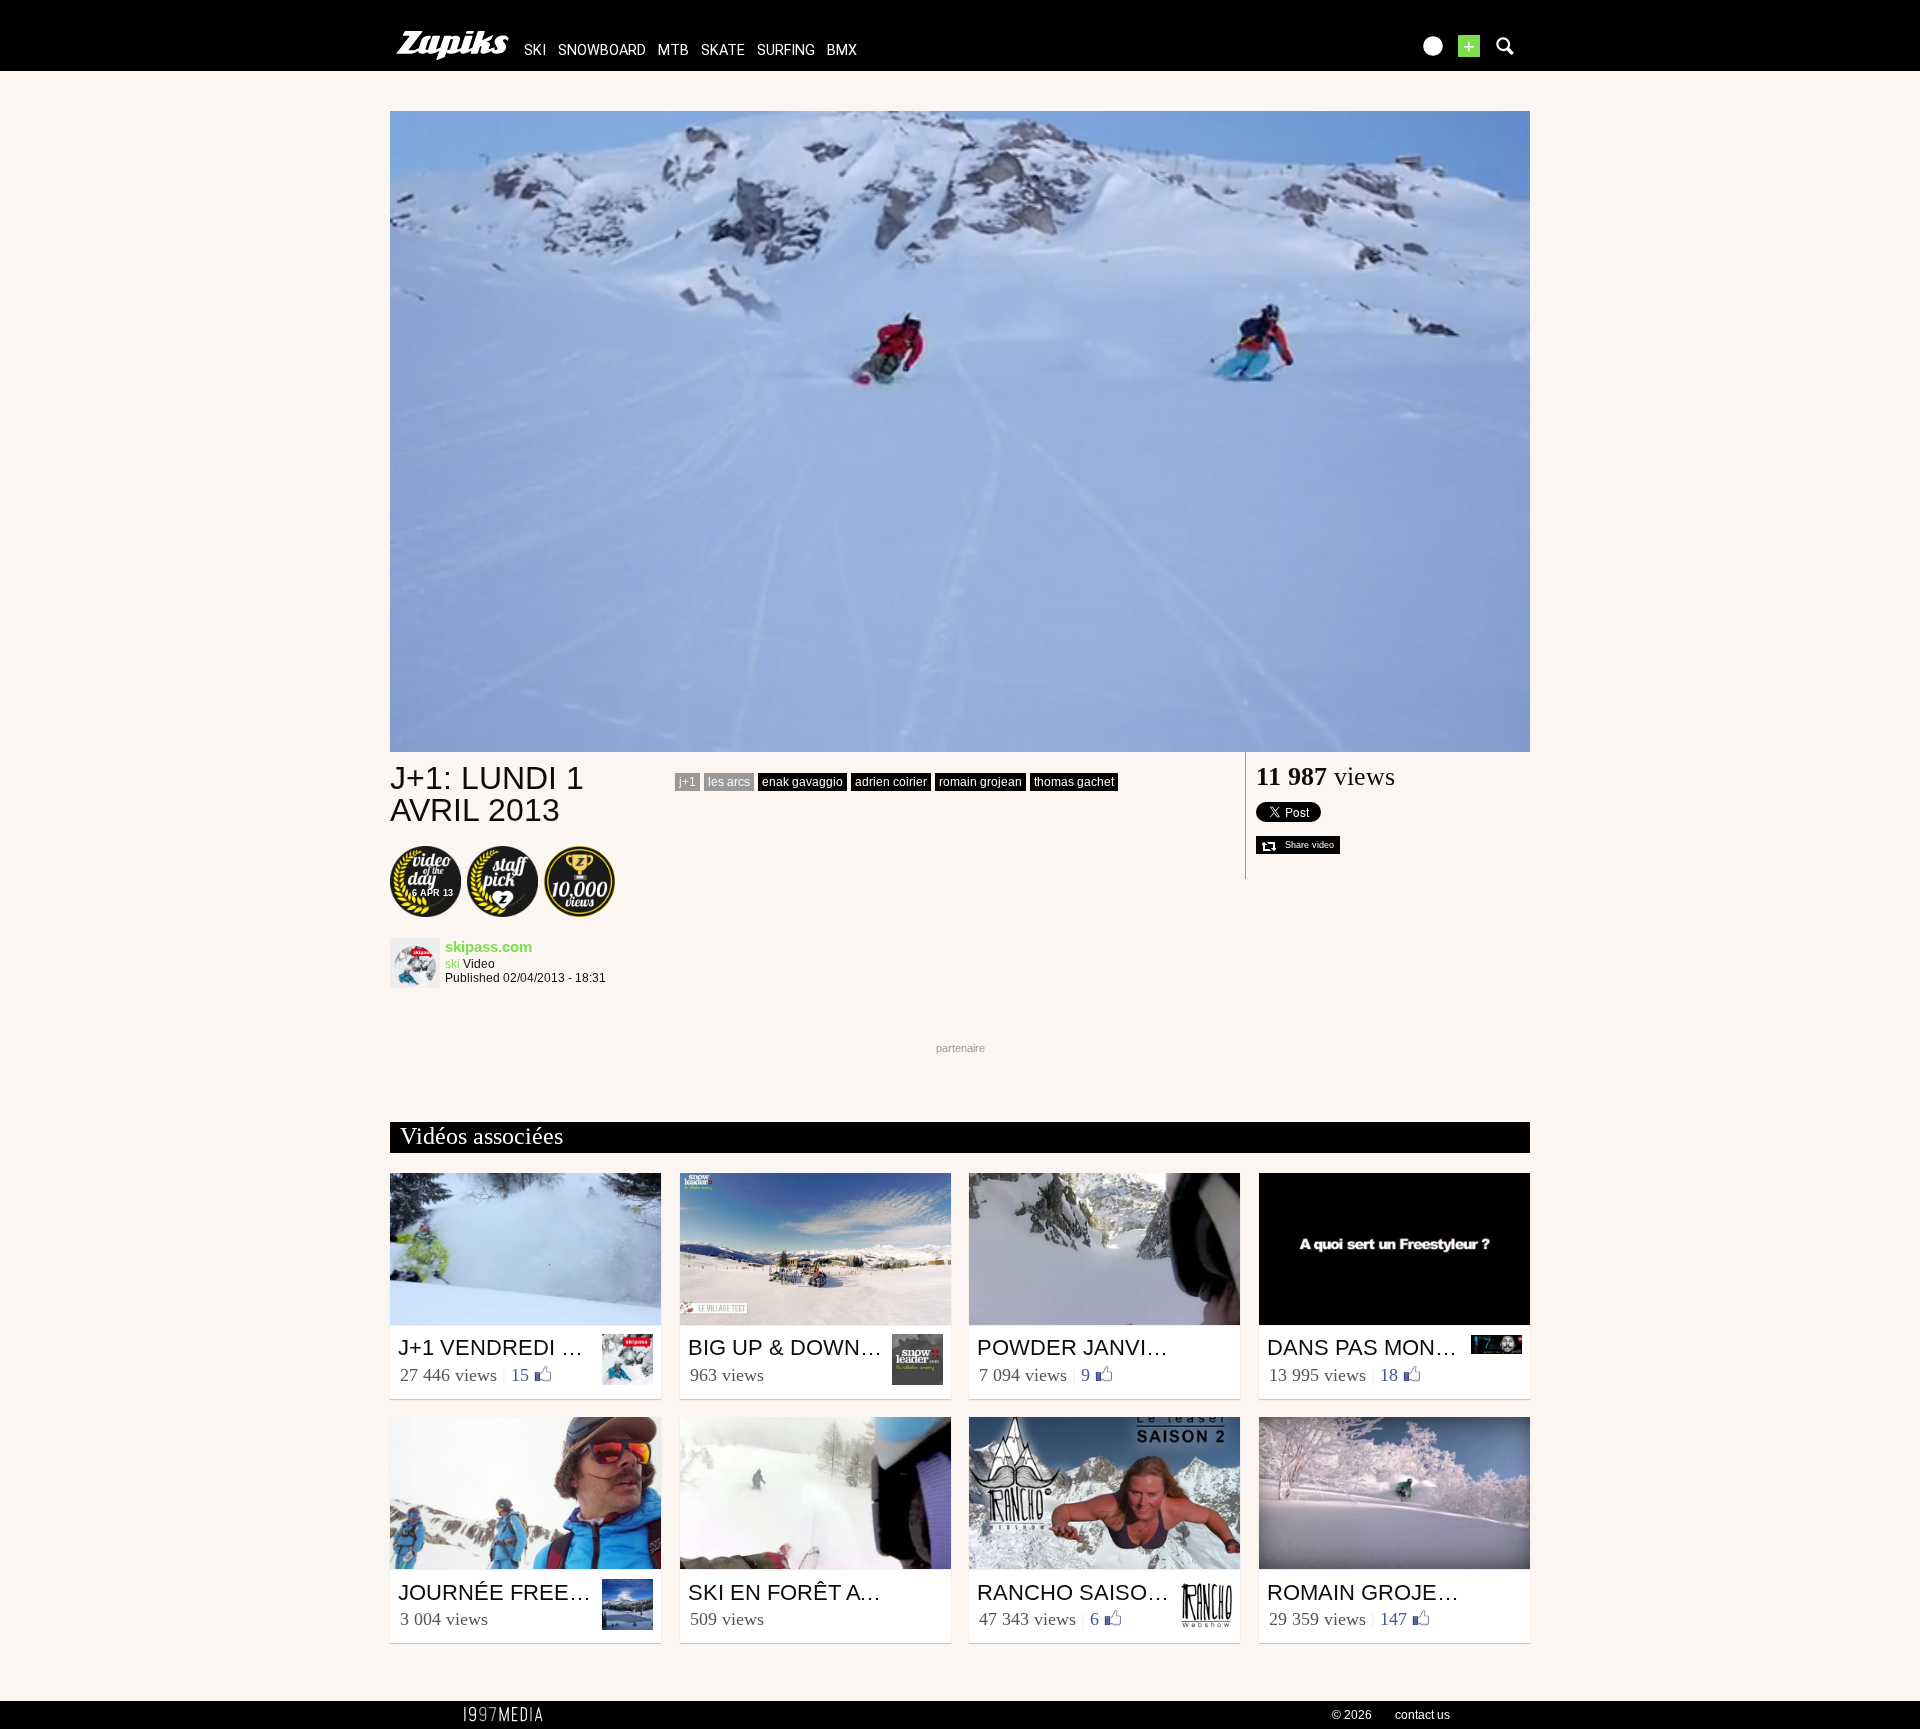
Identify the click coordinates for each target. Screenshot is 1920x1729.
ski (535, 50)
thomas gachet (1074, 782)
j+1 (687, 782)
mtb (673, 50)
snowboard (602, 50)
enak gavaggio (802, 782)
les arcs (729, 782)
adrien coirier (891, 782)
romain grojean (980, 782)
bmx (842, 50)
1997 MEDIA (509, 1715)
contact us (1422, 1715)
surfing (786, 50)
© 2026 (1352, 1715)
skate (723, 50)
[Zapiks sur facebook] (1352, 52)
